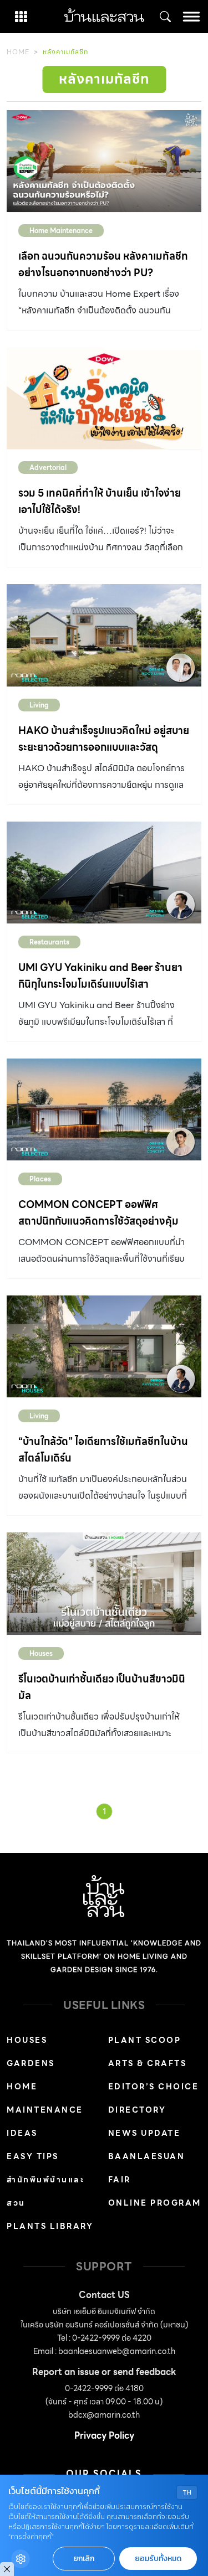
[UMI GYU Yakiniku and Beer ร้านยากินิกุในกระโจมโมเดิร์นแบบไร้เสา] (104, 873)
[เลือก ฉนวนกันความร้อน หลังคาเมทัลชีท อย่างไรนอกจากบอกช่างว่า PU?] (104, 161)
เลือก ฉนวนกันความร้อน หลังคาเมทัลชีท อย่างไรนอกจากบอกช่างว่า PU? (103, 264)
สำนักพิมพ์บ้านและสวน (45, 2191)
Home (18, 52)
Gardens (31, 2063)
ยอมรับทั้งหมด (158, 2559)
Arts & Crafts (148, 2063)
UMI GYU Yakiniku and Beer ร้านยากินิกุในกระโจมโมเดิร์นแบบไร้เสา (100, 976)
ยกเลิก (84, 2559)
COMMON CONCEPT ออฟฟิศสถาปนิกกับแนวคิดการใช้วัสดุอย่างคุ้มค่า (98, 1221)
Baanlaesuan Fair (147, 2168)
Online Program (155, 2203)
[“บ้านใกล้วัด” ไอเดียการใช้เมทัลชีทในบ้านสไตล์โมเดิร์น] (104, 1346)
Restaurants (49, 942)
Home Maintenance (61, 231)
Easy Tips (33, 2156)
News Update (144, 2133)
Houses (41, 1653)
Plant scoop (145, 2040)
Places (40, 1179)
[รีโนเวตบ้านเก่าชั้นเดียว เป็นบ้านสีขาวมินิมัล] (104, 1583)
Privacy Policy (104, 2436)
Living (39, 705)
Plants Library (50, 2226)
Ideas (22, 2133)
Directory (137, 2110)
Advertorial (48, 468)
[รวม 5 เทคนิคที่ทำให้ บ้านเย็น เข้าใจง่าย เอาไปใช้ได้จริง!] (104, 398)
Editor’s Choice (154, 2087)
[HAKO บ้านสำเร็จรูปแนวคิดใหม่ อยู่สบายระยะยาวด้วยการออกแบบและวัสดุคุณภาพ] (104, 635)
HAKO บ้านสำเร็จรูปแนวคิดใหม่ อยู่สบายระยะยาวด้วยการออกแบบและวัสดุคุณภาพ (104, 747)
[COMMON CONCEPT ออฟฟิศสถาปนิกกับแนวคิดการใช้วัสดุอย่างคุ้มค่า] (104, 1109)
